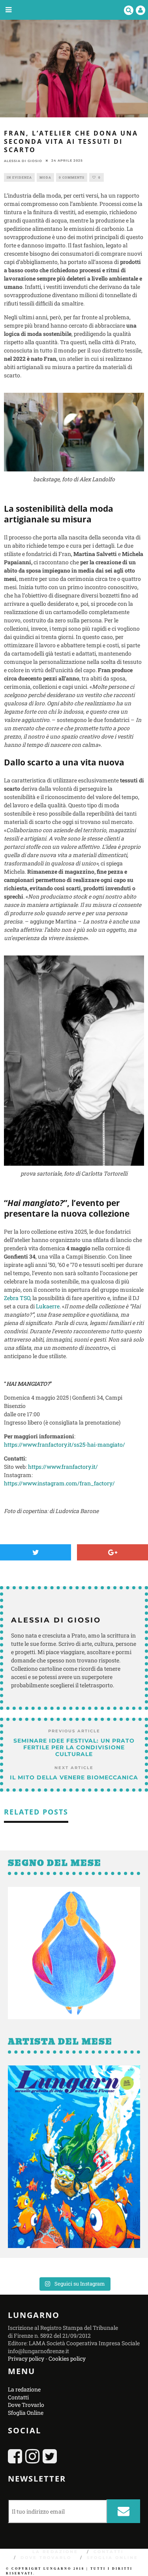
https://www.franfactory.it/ (63, 1467)
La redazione (24, 2389)
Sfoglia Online (26, 2413)
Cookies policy (67, 2358)
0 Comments (72, 177)
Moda (45, 177)
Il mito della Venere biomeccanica (74, 1777)
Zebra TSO (17, 1298)
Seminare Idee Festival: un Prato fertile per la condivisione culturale (74, 1747)
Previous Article (74, 1731)
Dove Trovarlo (26, 2405)
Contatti (18, 2397)
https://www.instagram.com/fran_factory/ (59, 1483)
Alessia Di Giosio (23, 161)
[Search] (129, 10)
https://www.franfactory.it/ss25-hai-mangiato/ (65, 1444)
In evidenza (19, 177)
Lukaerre (48, 1306)
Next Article (74, 1768)
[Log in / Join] (141, 10)
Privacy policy (26, 2358)
